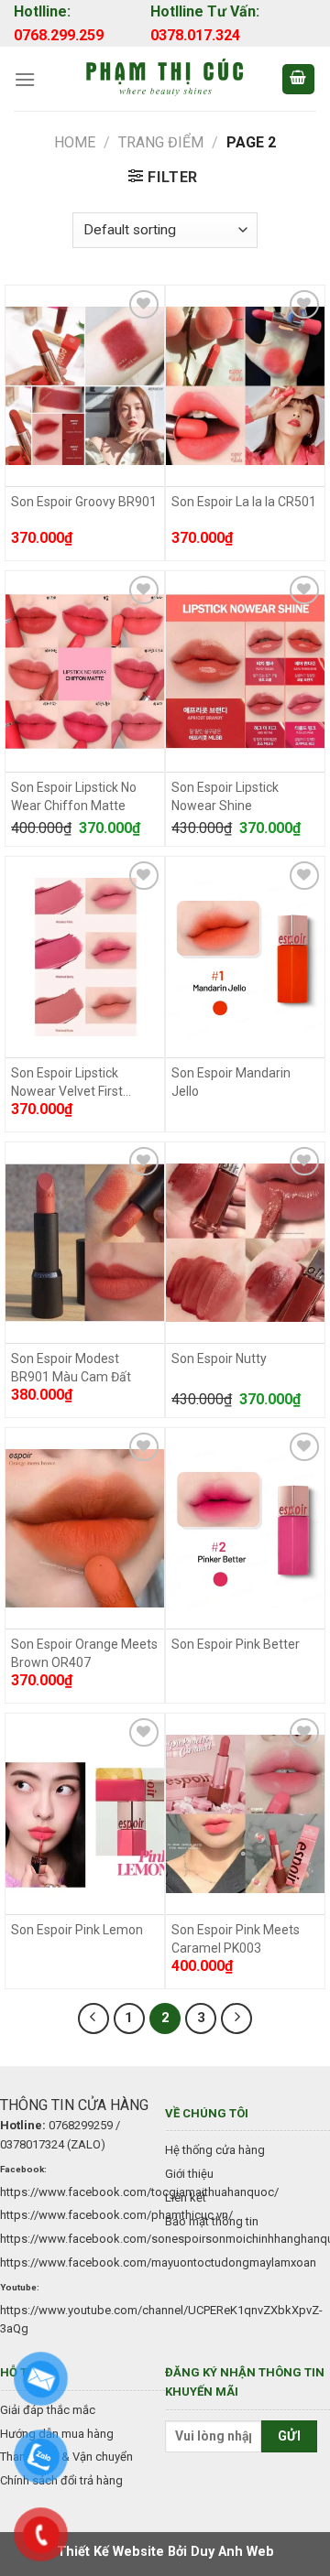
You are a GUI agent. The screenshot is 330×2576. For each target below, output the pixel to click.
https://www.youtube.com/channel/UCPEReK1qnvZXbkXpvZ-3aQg (161, 2320)
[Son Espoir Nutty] (245, 1243)
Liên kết (186, 2197)
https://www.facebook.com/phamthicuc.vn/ (116, 2215)
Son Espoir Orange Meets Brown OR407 (84, 1653)
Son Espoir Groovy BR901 (84, 502)
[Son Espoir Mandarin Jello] (245, 958)
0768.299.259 (59, 35)
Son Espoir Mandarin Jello (231, 1082)
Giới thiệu (189, 2174)
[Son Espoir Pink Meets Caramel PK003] (245, 1814)
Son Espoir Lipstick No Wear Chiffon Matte (74, 796)
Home (75, 142)
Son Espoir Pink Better (236, 1644)
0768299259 (81, 2125)
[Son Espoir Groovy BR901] (85, 386)
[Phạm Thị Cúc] (165, 79)
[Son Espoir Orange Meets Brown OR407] (85, 1529)
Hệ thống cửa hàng (215, 2150)
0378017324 (32, 2144)
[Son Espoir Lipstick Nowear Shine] (245, 672)
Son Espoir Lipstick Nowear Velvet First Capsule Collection (67, 1083)
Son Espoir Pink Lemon (77, 1930)
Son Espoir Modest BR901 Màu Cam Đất (71, 1368)
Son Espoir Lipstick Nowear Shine (225, 796)
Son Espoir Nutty (219, 1358)
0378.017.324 (195, 35)
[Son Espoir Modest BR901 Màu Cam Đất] (85, 1243)
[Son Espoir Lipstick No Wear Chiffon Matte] (85, 672)
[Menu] (25, 79)
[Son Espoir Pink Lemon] (85, 1814)
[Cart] (299, 79)
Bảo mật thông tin (212, 2221)
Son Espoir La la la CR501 (244, 502)
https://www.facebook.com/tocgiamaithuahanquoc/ (139, 2192)
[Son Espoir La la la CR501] (245, 386)
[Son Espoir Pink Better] (245, 1529)
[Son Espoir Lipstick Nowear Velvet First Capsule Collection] (85, 958)
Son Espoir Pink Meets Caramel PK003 (236, 1939)
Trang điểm (161, 142)
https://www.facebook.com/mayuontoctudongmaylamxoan (158, 2262)
